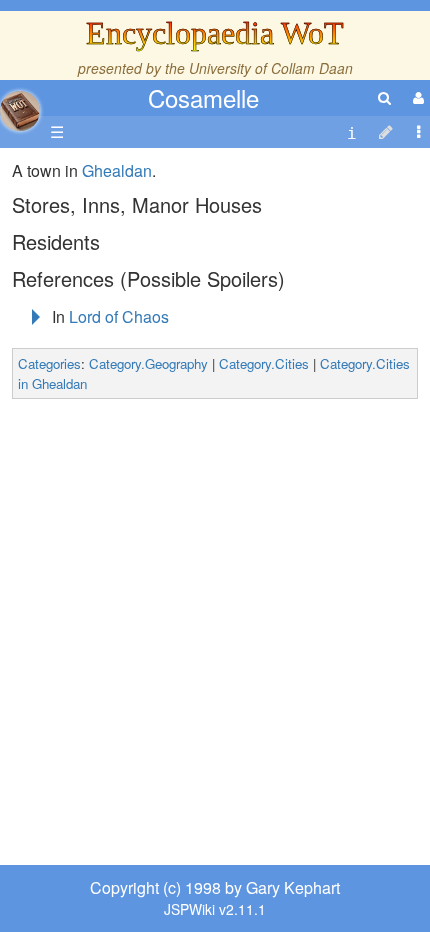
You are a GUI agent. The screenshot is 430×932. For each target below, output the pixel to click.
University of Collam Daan (271, 68)
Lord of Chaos (119, 316)
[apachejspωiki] (20, 105)
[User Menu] (416, 97)
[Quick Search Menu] (384, 97)
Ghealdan (117, 170)
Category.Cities (264, 363)
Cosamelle (203, 97)
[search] (384, 97)
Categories (49, 363)
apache (20, 111)
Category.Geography (148, 363)
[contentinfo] (352, 132)
